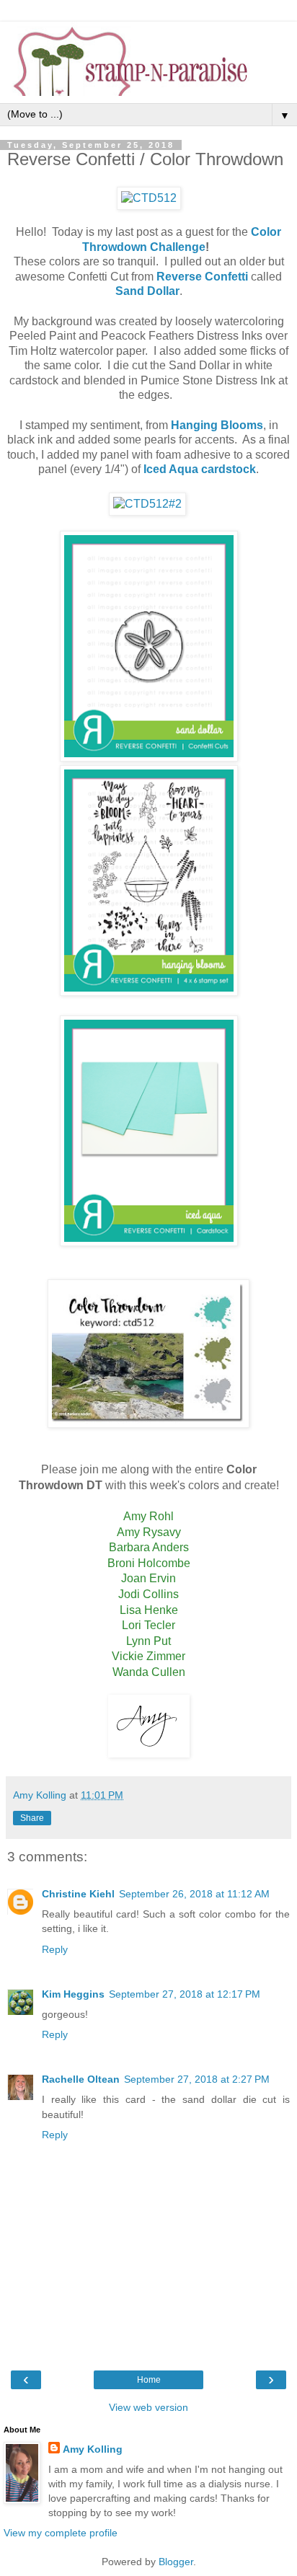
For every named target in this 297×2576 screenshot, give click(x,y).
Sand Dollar (147, 291)
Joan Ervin (148, 1578)
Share (32, 1818)
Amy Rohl (148, 1516)
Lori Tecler (148, 1625)
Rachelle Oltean (81, 2079)
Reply (55, 1949)
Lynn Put (148, 1641)
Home (149, 2380)
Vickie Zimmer (148, 1656)
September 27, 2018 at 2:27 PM (197, 2079)
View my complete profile (61, 2533)
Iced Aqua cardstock (200, 469)
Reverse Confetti (202, 277)
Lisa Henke (149, 1610)
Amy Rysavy (149, 1532)
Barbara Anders (149, 1547)
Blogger (176, 2562)
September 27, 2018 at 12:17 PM (185, 1994)
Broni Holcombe (149, 1563)
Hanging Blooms (217, 425)
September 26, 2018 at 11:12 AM (194, 1894)
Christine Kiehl (78, 1894)
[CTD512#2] (147, 504)
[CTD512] (149, 198)
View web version (148, 2407)
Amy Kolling (93, 2449)
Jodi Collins (148, 1594)
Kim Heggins (73, 1994)
